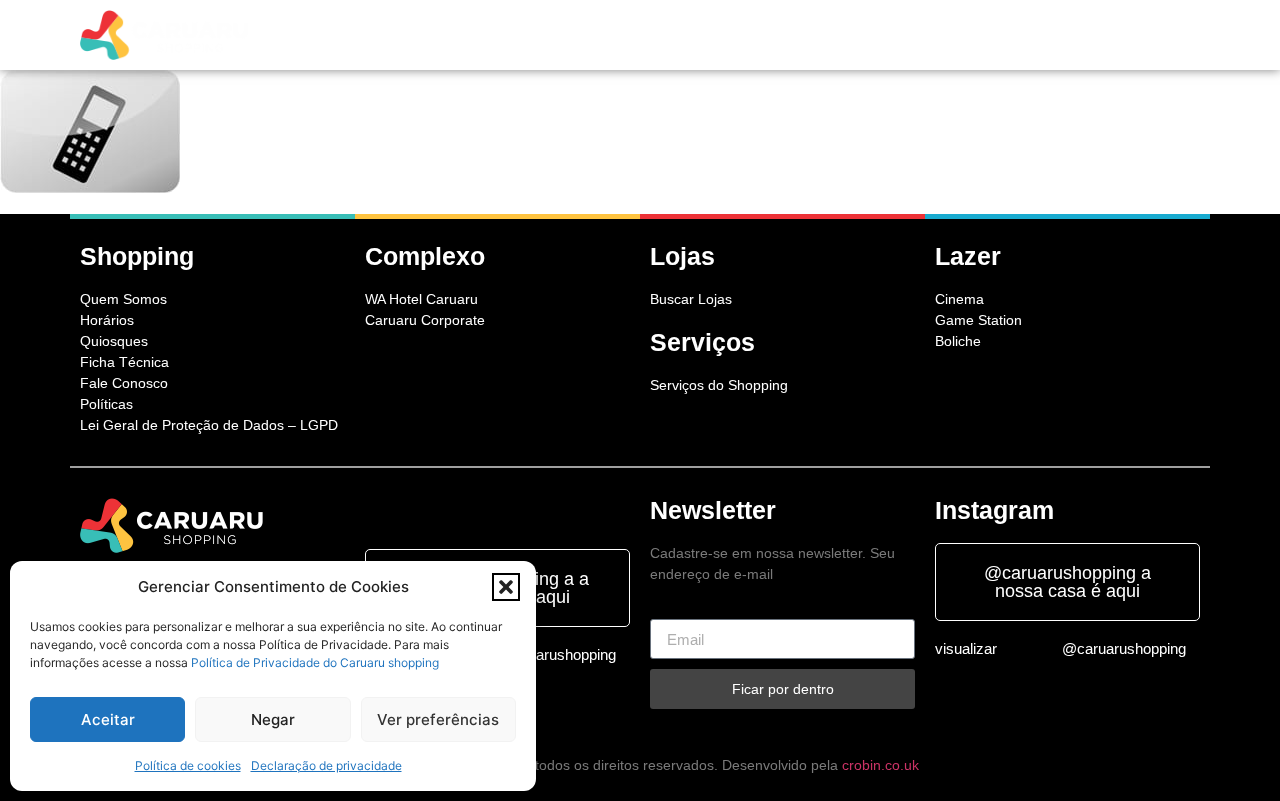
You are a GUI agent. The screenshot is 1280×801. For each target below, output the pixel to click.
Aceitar (108, 719)
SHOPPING (450, 35)
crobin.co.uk (880, 765)
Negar (273, 719)
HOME (374, 35)
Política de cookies (188, 765)
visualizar (966, 648)
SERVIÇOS (627, 35)
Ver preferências (438, 719)
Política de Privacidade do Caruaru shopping (315, 662)
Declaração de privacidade (326, 765)
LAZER (704, 35)
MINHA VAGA (810, 35)
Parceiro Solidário (1117, 35)
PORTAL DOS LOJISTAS (948, 35)
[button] (506, 587)
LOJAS (549, 35)
